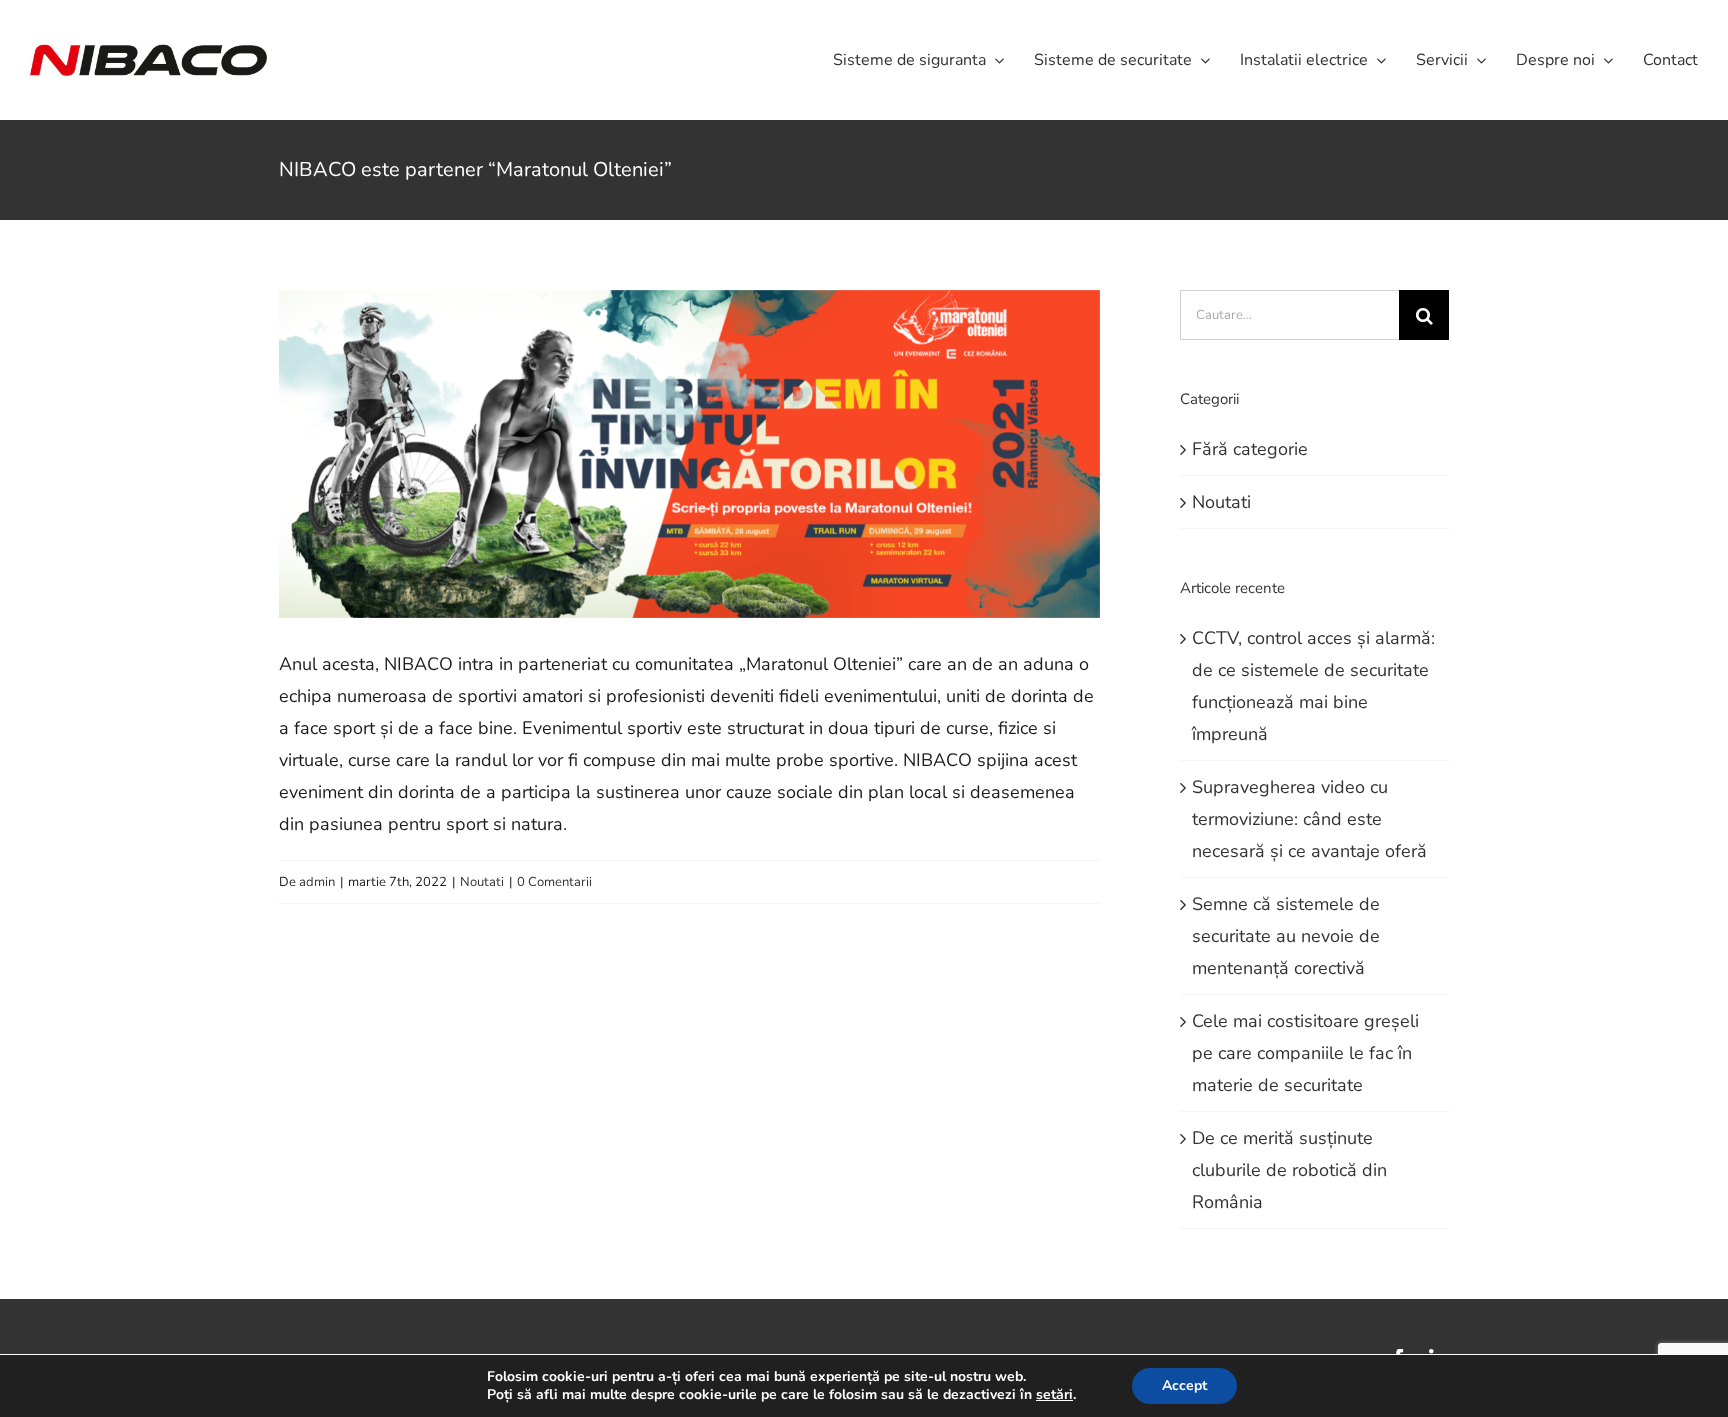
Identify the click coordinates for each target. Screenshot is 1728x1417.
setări (1054, 1395)
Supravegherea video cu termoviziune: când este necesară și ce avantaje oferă (1309, 819)
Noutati (482, 882)
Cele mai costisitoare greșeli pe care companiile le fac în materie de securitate (1305, 1053)
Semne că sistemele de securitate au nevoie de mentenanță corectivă (1286, 936)
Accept (1184, 1385)
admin (317, 882)
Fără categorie (1250, 449)
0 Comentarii (554, 882)
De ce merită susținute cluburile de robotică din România (1289, 1170)
